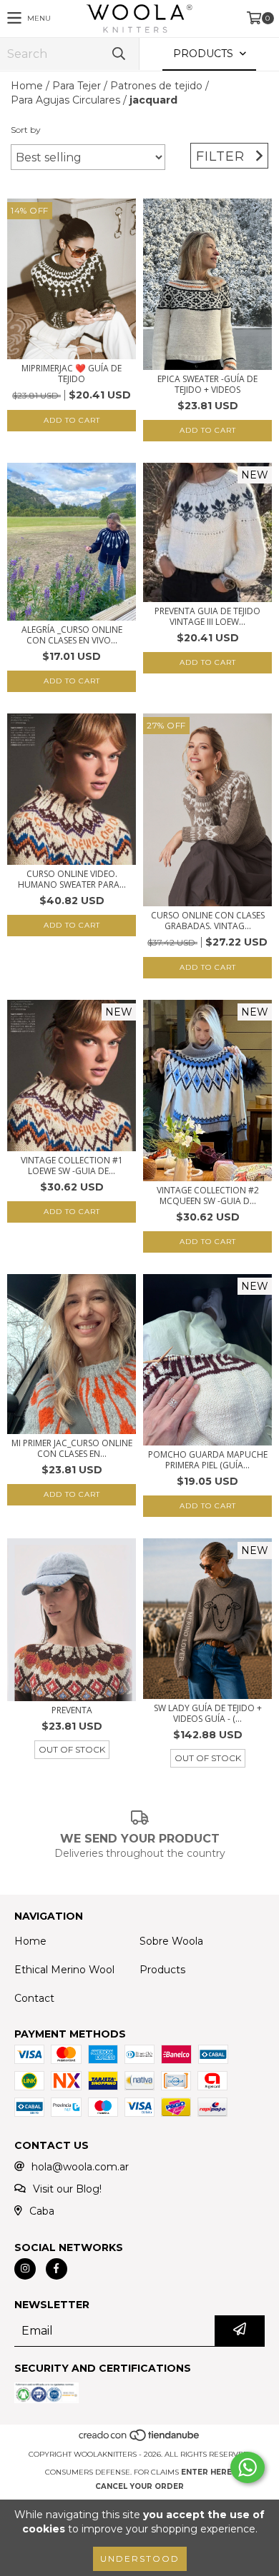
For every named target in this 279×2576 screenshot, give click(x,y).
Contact (34, 1998)
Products (162, 1970)
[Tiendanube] (140, 2440)
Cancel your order (139, 2486)
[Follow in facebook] (57, 2269)
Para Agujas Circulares (65, 100)
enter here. (207, 2472)
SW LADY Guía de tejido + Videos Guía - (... (208, 1713)
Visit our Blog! (67, 2189)
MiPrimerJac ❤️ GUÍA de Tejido (72, 374)
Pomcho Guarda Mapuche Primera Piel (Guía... (208, 1460)
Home (27, 86)
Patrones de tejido (156, 86)
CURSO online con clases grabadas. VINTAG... (208, 921)
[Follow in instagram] (25, 2269)
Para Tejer (77, 86)
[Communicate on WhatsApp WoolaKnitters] (248, 2467)
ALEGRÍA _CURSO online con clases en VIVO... (72, 635)
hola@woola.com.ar (80, 2167)
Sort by (26, 130)
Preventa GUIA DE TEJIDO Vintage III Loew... (207, 616)
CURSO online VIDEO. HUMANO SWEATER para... (72, 879)
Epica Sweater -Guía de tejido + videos (207, 384)
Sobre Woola (171, 1941)
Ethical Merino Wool (64, 1970)
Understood (140, 2559)
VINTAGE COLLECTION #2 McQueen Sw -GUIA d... (208, 1196)
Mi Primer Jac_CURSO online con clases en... (72, 1448)
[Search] (118, 54)
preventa (72, 1710)
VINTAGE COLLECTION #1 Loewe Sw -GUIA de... (72, 1166)
